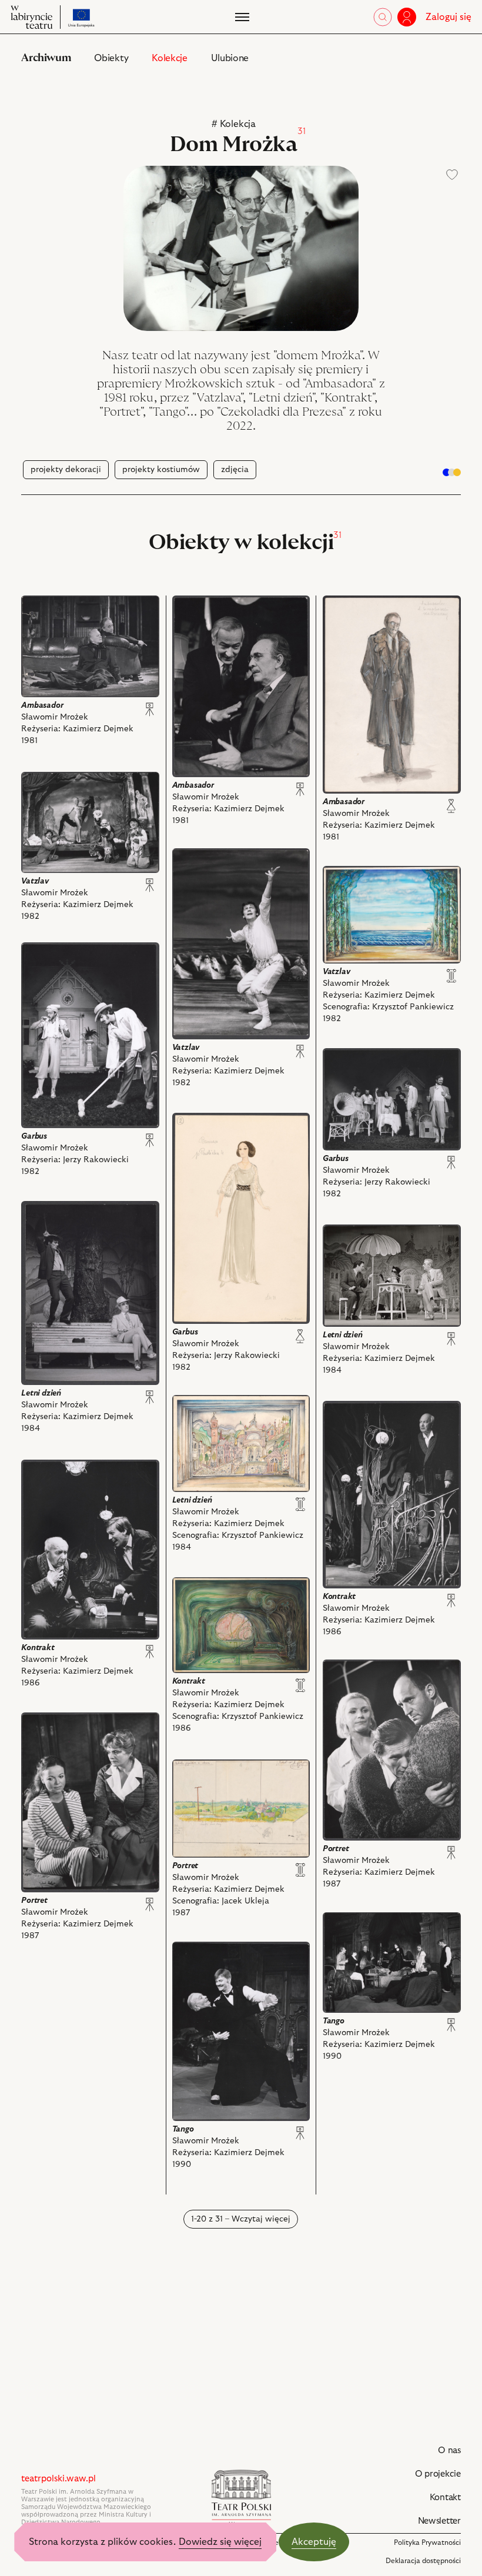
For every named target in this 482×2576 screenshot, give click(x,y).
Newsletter (439, 2521)
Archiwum (46, 58)
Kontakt (445, 2498)
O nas (449, 2450)
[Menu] (241, 17)
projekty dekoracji (66, 470)
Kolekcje (169, 58)
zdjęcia (235, 470)
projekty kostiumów (161, 470)
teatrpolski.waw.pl (58, 2479)
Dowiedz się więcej (220, 2542)
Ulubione (230, 58)
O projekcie (438, 2474)
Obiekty (111, 58)
